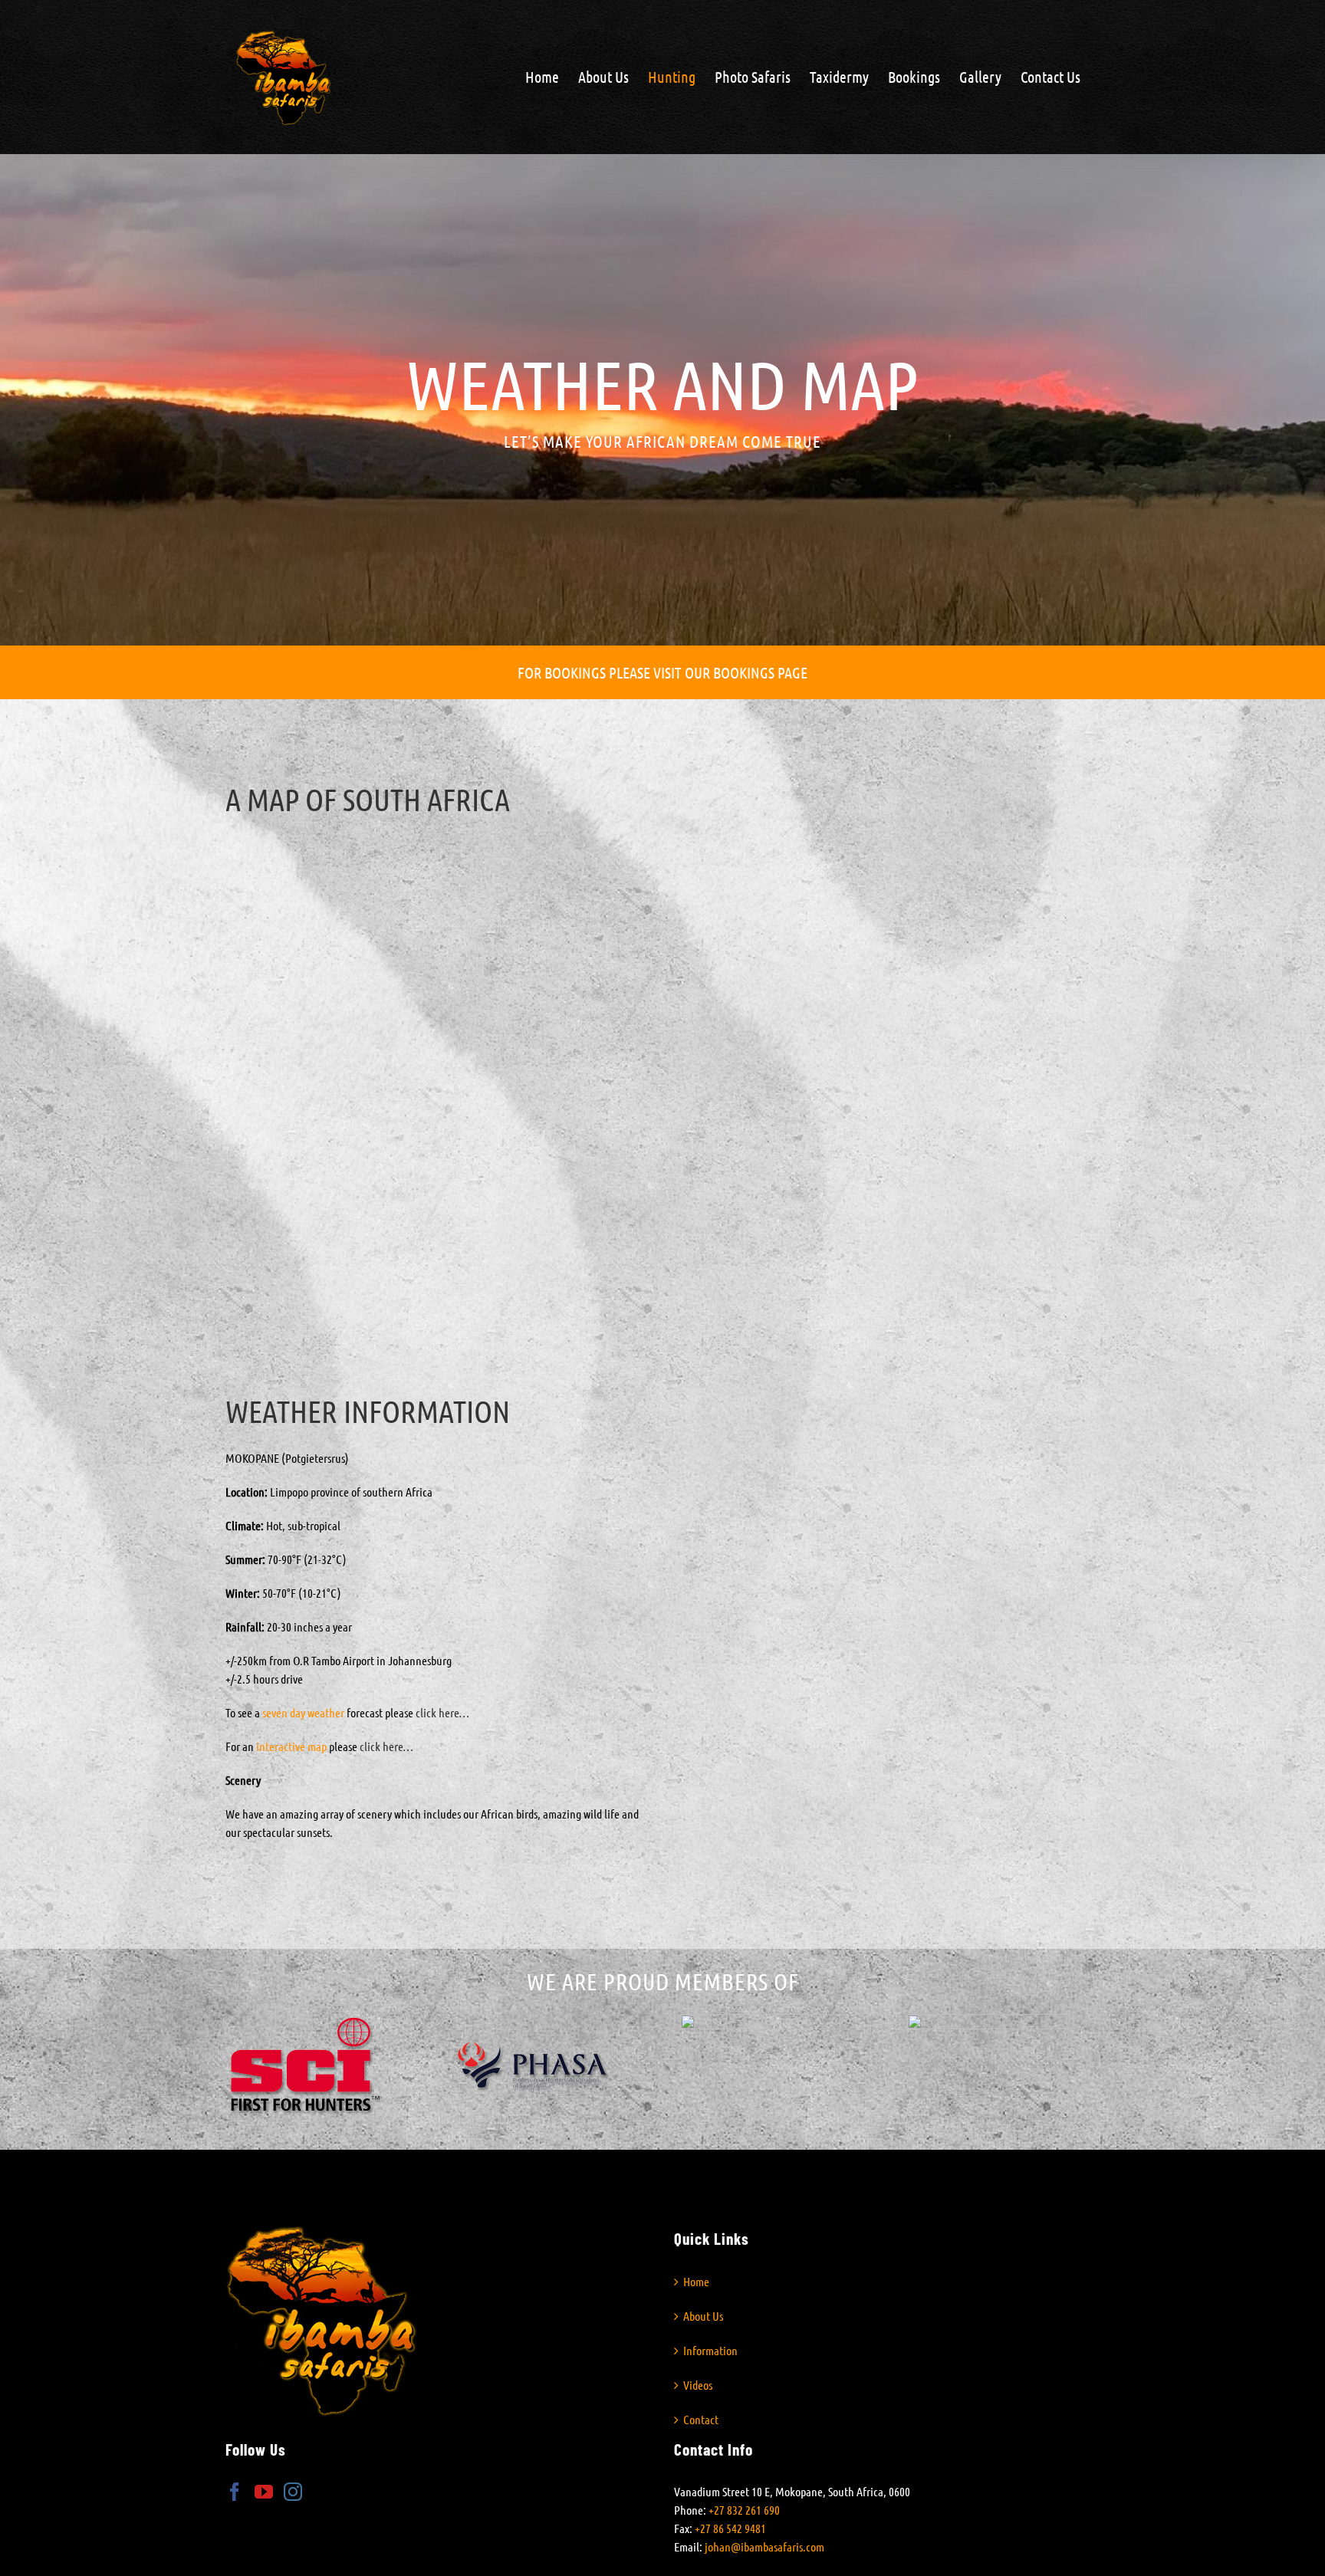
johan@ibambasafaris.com (764, 2546)
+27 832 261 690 (744, 2510)
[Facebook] (235, 2492)
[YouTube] (264, 2492)
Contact (701, 2419)
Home (696, 2281)
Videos (698, 2385)
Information (710, 2350)
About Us (703, 2316)
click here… (442, 1712)
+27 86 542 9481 (730, 2528)
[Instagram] (293, 2492)
